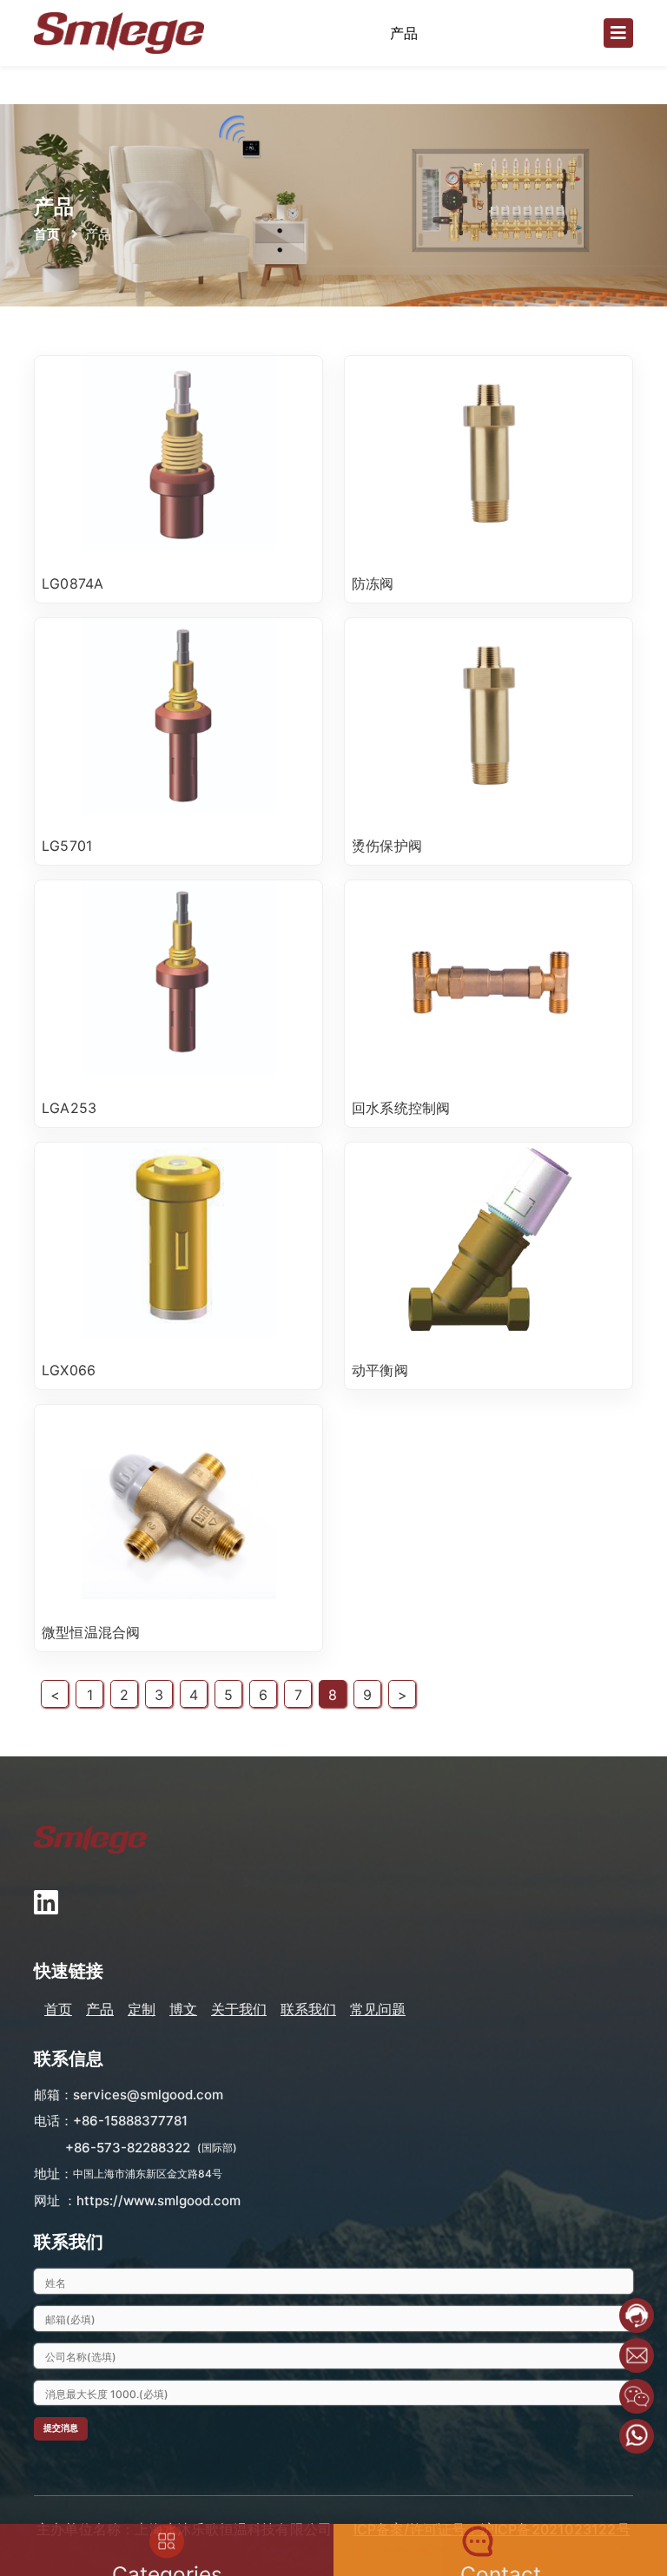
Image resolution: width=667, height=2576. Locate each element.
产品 (100, 2009)
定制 (142, 2009)
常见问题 (378, 2009)
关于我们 (239, 2009)
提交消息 (61, 2428)
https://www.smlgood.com (158, 2200)
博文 (183, 2009)
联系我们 (308, 2009)
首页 (47, 234)
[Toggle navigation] (618, 33)
